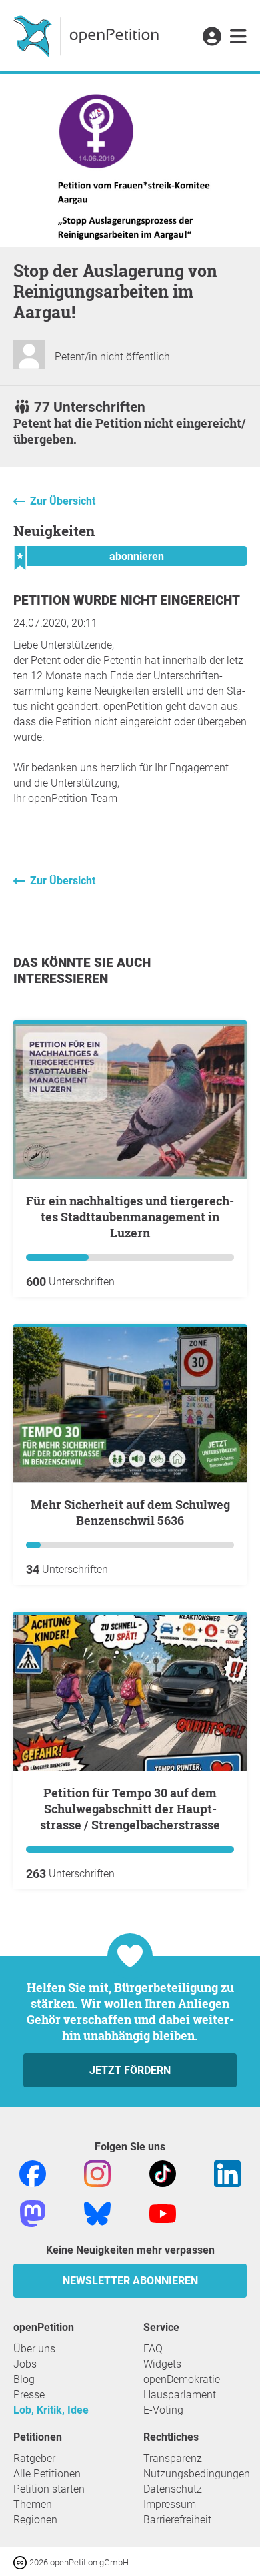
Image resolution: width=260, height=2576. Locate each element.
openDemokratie (182, 2379)
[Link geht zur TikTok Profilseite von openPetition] (163, 2173)
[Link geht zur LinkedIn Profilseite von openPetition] (227, 2173)
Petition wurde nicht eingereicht (127, 600)
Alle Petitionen (47, 2474)
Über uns (34, 2349)
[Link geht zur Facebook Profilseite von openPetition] (33, 2173)
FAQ (153, 2349)
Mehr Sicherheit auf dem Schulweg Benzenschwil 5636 (130, 1512)
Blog (24, 2379)
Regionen (35, 2520)
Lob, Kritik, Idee (51, 2410)
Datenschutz (173, 2489)
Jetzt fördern (130, 2070)
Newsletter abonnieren (130, 2281)
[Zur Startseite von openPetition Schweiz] (88, 35)
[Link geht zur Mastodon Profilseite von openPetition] (33, 2213)
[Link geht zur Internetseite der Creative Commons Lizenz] (21, 2562)
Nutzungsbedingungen (197, 2474)
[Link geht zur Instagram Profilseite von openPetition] (97, 2173)
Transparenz (173, 2458)
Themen (33, 2504)
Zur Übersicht (63, 501)
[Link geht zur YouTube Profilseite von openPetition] (163, 2213)
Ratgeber (34, 2458)
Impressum (170, 2504)
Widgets (162, 2364)
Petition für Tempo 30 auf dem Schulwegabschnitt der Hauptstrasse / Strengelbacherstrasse (130, 1809)
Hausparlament (180, 2395)
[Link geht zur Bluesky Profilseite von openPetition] (97, 2213)
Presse (29, 2395)
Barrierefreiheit (177, 2520)
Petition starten (49, 2489)
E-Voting (163, 2410)
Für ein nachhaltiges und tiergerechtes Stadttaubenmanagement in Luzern (130, 1217)
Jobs (25, 2364)
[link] (238, 37)
